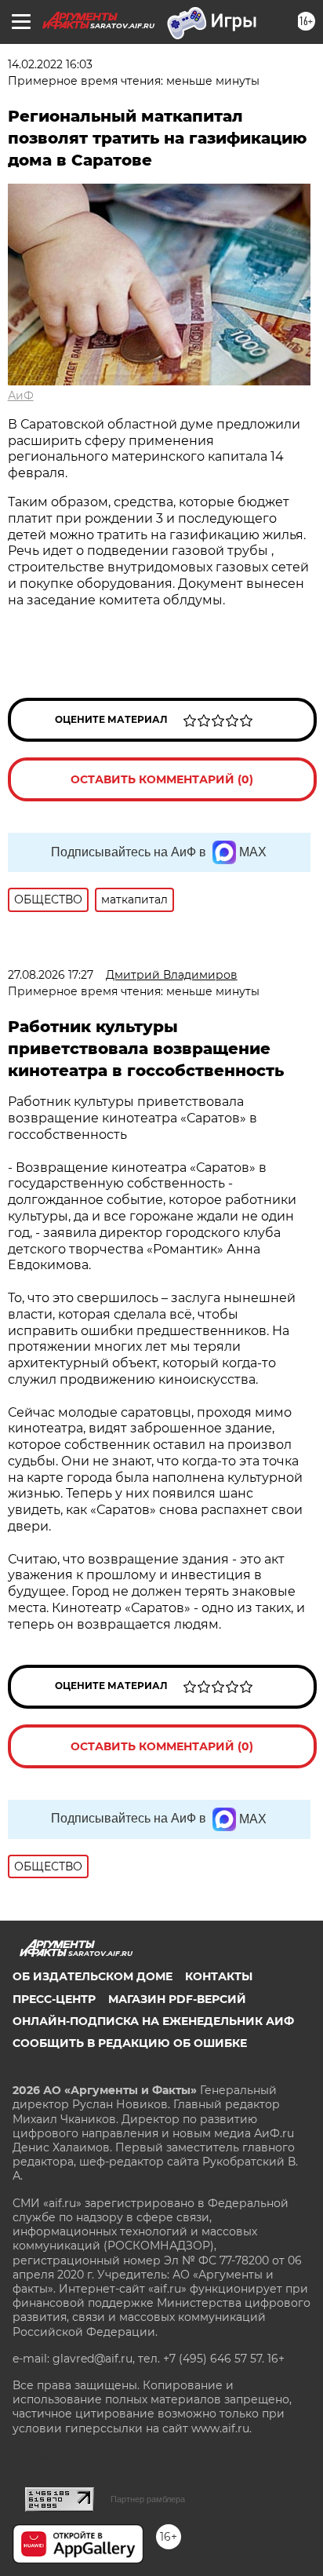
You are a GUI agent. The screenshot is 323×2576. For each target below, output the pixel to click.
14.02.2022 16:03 (50, 64)
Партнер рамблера (148, 2499)
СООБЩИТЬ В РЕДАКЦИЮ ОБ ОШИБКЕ (130, 2043)
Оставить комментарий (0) (162, 779)
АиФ (21, 396)
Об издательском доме (93, 1976)
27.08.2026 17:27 (51, 975)
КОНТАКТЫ (219, 1976)
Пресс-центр (54, 1999)
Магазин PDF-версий (177, 1999)
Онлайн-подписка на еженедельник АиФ (153, 2021)
